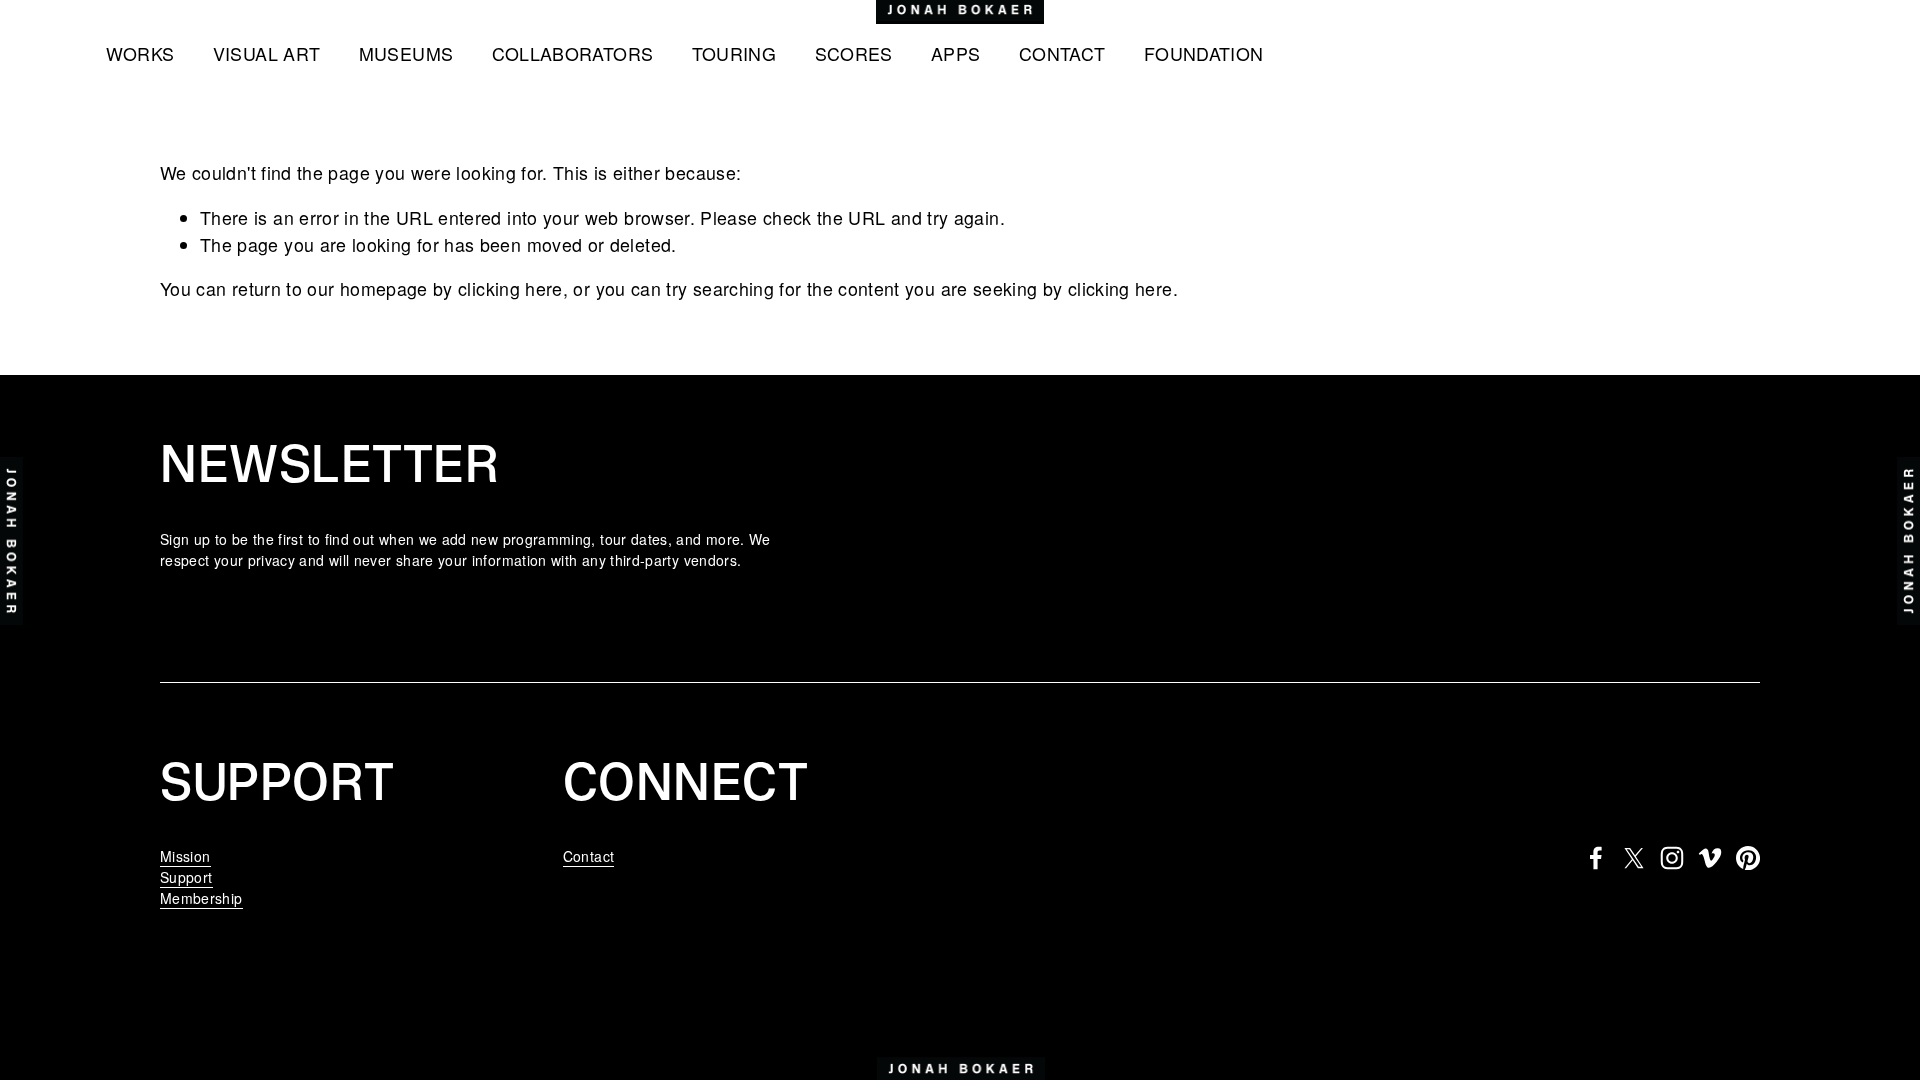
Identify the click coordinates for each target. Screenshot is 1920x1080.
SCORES (854, 53)
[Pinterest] (1748, 858)
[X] (1634, 858)
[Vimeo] (1710, 858)
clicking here (510, 288)
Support (186, 877)
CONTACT (1062, 53)
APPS (955, 53)
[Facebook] (1596, 858)
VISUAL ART (267, 53)
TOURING (734, 53)
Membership (201, 898)
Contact (589, 856)
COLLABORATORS (573, 53)
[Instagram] (1672, 858)
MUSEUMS (406, 53)
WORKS (140, 53)
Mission (185, 856)
